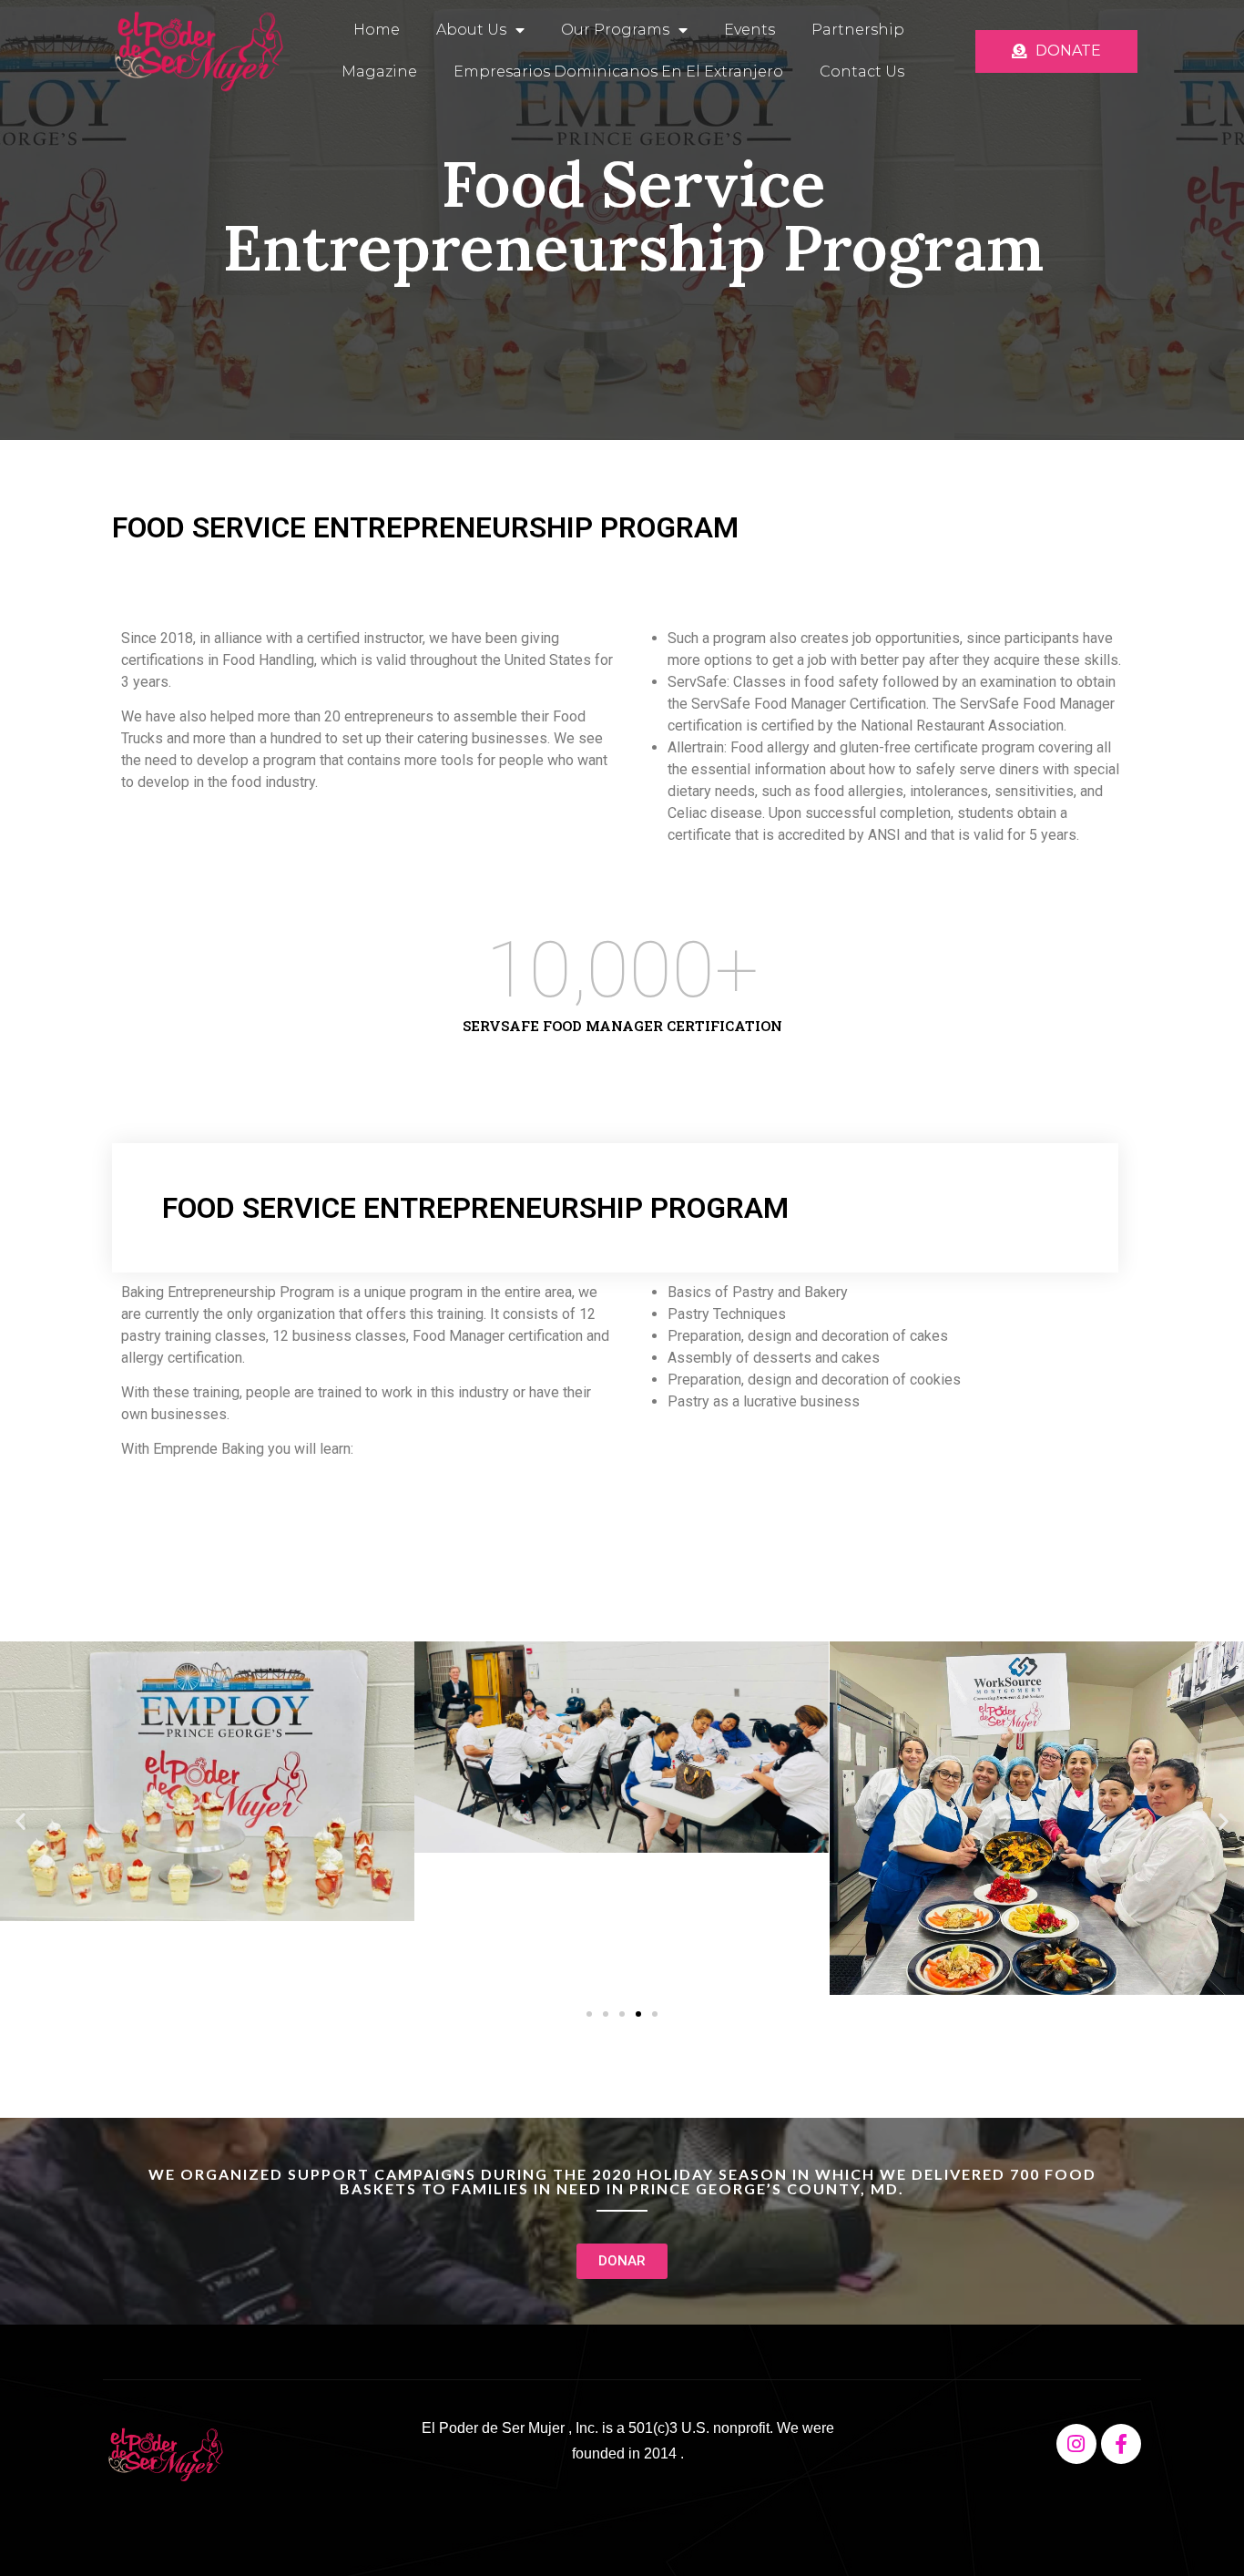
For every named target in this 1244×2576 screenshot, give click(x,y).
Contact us (862, 72)
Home (377, 30)
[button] (20, 1820)
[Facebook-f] (1121, 2444)
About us (471, 30)
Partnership (858, 30)
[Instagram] (1076, 2444)
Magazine (379, 72)
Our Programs (615, 30)
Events (749, 30)
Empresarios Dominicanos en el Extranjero (618, 72)
